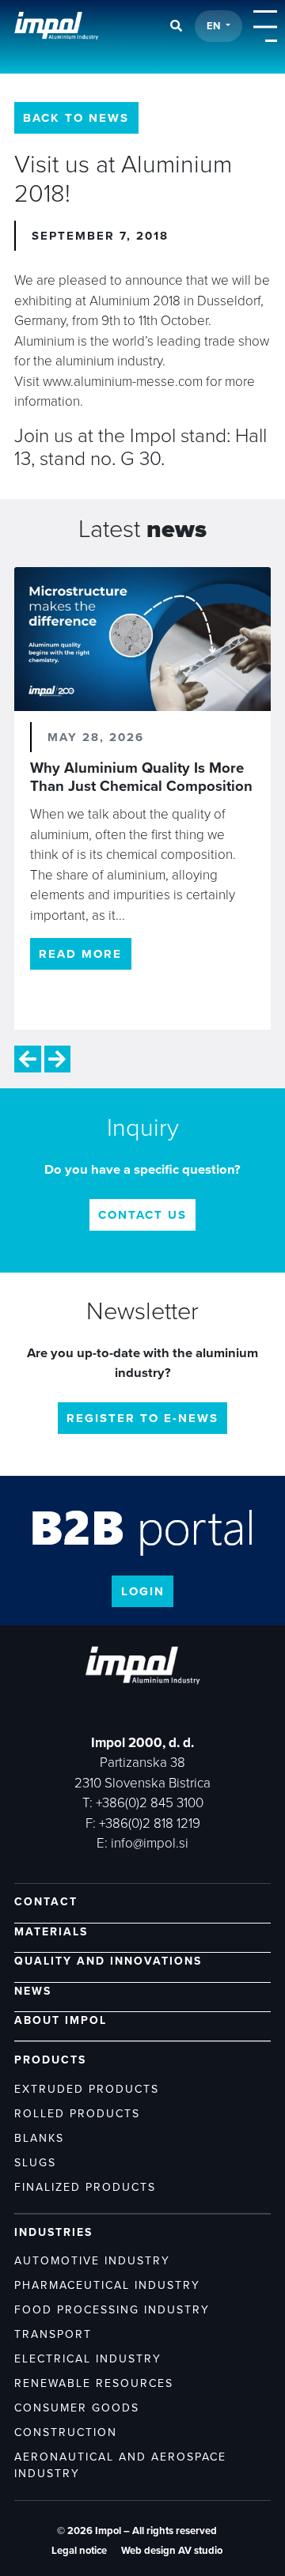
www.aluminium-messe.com (123, 382)
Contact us (142, 1215)
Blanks (39, 2138)
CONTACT (46, 1902)
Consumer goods (77, 2408)
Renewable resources (94, 2383)
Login (143, 1591)
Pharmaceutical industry (107, 2285)
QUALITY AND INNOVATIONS (108, 1961)
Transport (53, 2334)
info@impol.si (150, 1843)
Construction (66, 2432)
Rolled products (77, 2114)
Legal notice (79, 2551)
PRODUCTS (50, 2060)
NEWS (33, 1991)
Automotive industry (92, 2261)
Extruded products (87, 2089)
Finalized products (85, 2187)
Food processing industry (112, 2310)
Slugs (35, 2163)
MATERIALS (51, 1932)
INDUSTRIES (53, 2232)
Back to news (76, 118)
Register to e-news (142, 1418)
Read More (80, 954)
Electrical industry (88, 2359)
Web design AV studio (172, 2551)
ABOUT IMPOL (61, 2020)
